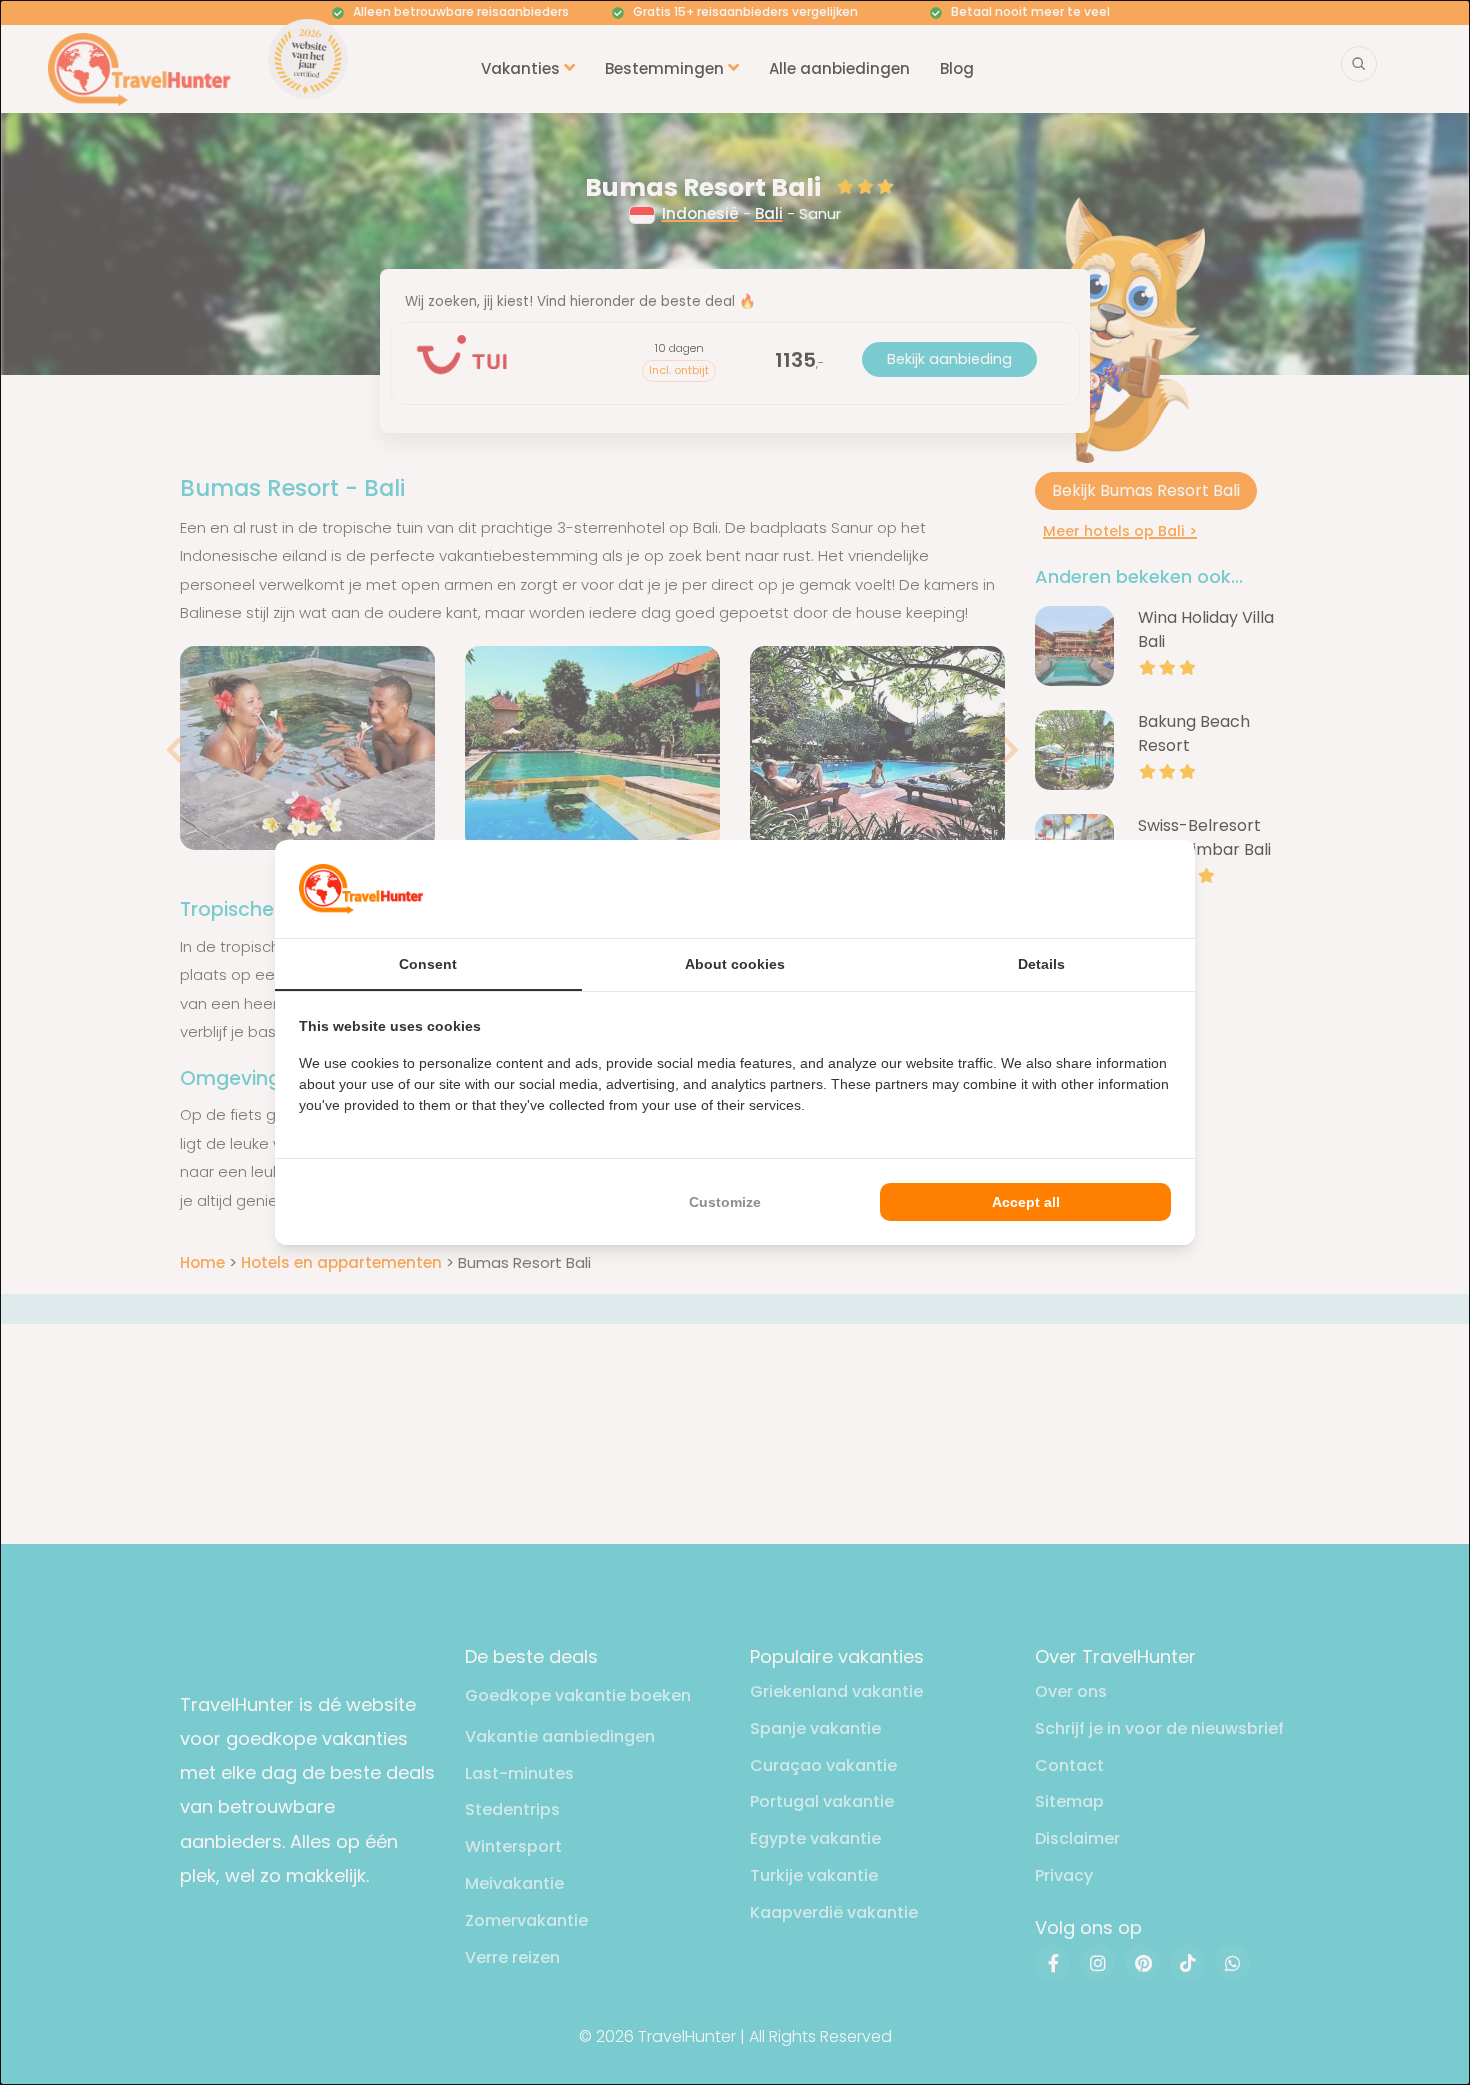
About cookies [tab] (735, 964)
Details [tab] (1041, 964)
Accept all (1026, 1202)
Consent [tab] (428, 964)
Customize (725, 1202)
